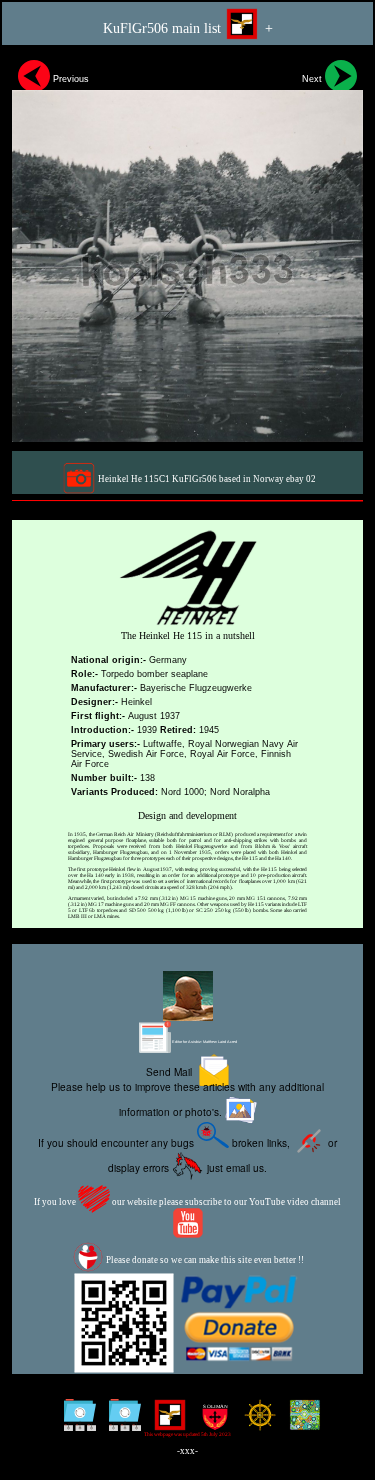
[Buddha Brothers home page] (255, 1422)
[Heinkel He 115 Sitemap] (75, 1422)
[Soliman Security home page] (210, 1422)
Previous (69, 79)
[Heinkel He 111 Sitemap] (120, 1422)
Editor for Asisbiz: (204, 1042)
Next (313, 79)
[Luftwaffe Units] (165, 1422)
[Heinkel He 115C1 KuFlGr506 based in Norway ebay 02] (187, 248)
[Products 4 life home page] (300, 1422)
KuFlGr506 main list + (188, 28)
